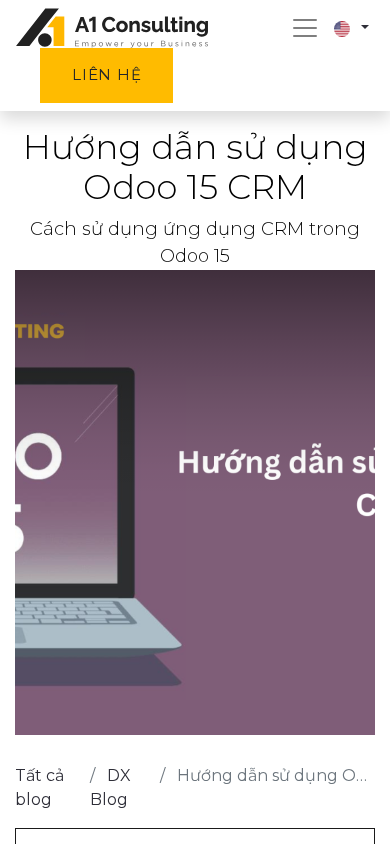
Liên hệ (106, 74)
